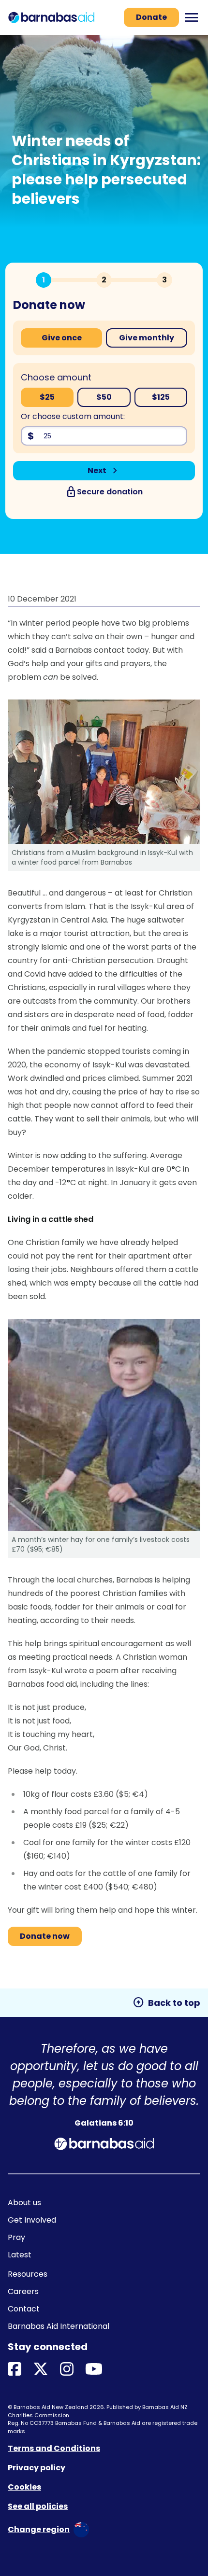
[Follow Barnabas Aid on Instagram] (67, 2370)
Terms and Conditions (54, 2448)
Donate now (45, 1936)
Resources (28, 2274)
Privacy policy (37, 2468)
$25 (47, 397)
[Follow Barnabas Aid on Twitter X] (41, 2370)
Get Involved (32, 2220)
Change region (39, 2529)
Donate (151, 17)
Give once (62, 338)
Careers (23, 2291)
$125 (161, 397)
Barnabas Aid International (59, 2326)
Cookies (24, 2487)
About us (24, 2203)
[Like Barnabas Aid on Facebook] (15, 2370)
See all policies (38, 2506)
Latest (20, 2255)
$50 (104, 397)
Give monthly (147, 338)
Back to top (166, 2002)
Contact (24, 2309)
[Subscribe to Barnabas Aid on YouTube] (94, 2370)
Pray (16, 2237)
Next (104, 471)
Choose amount (56, 377)
